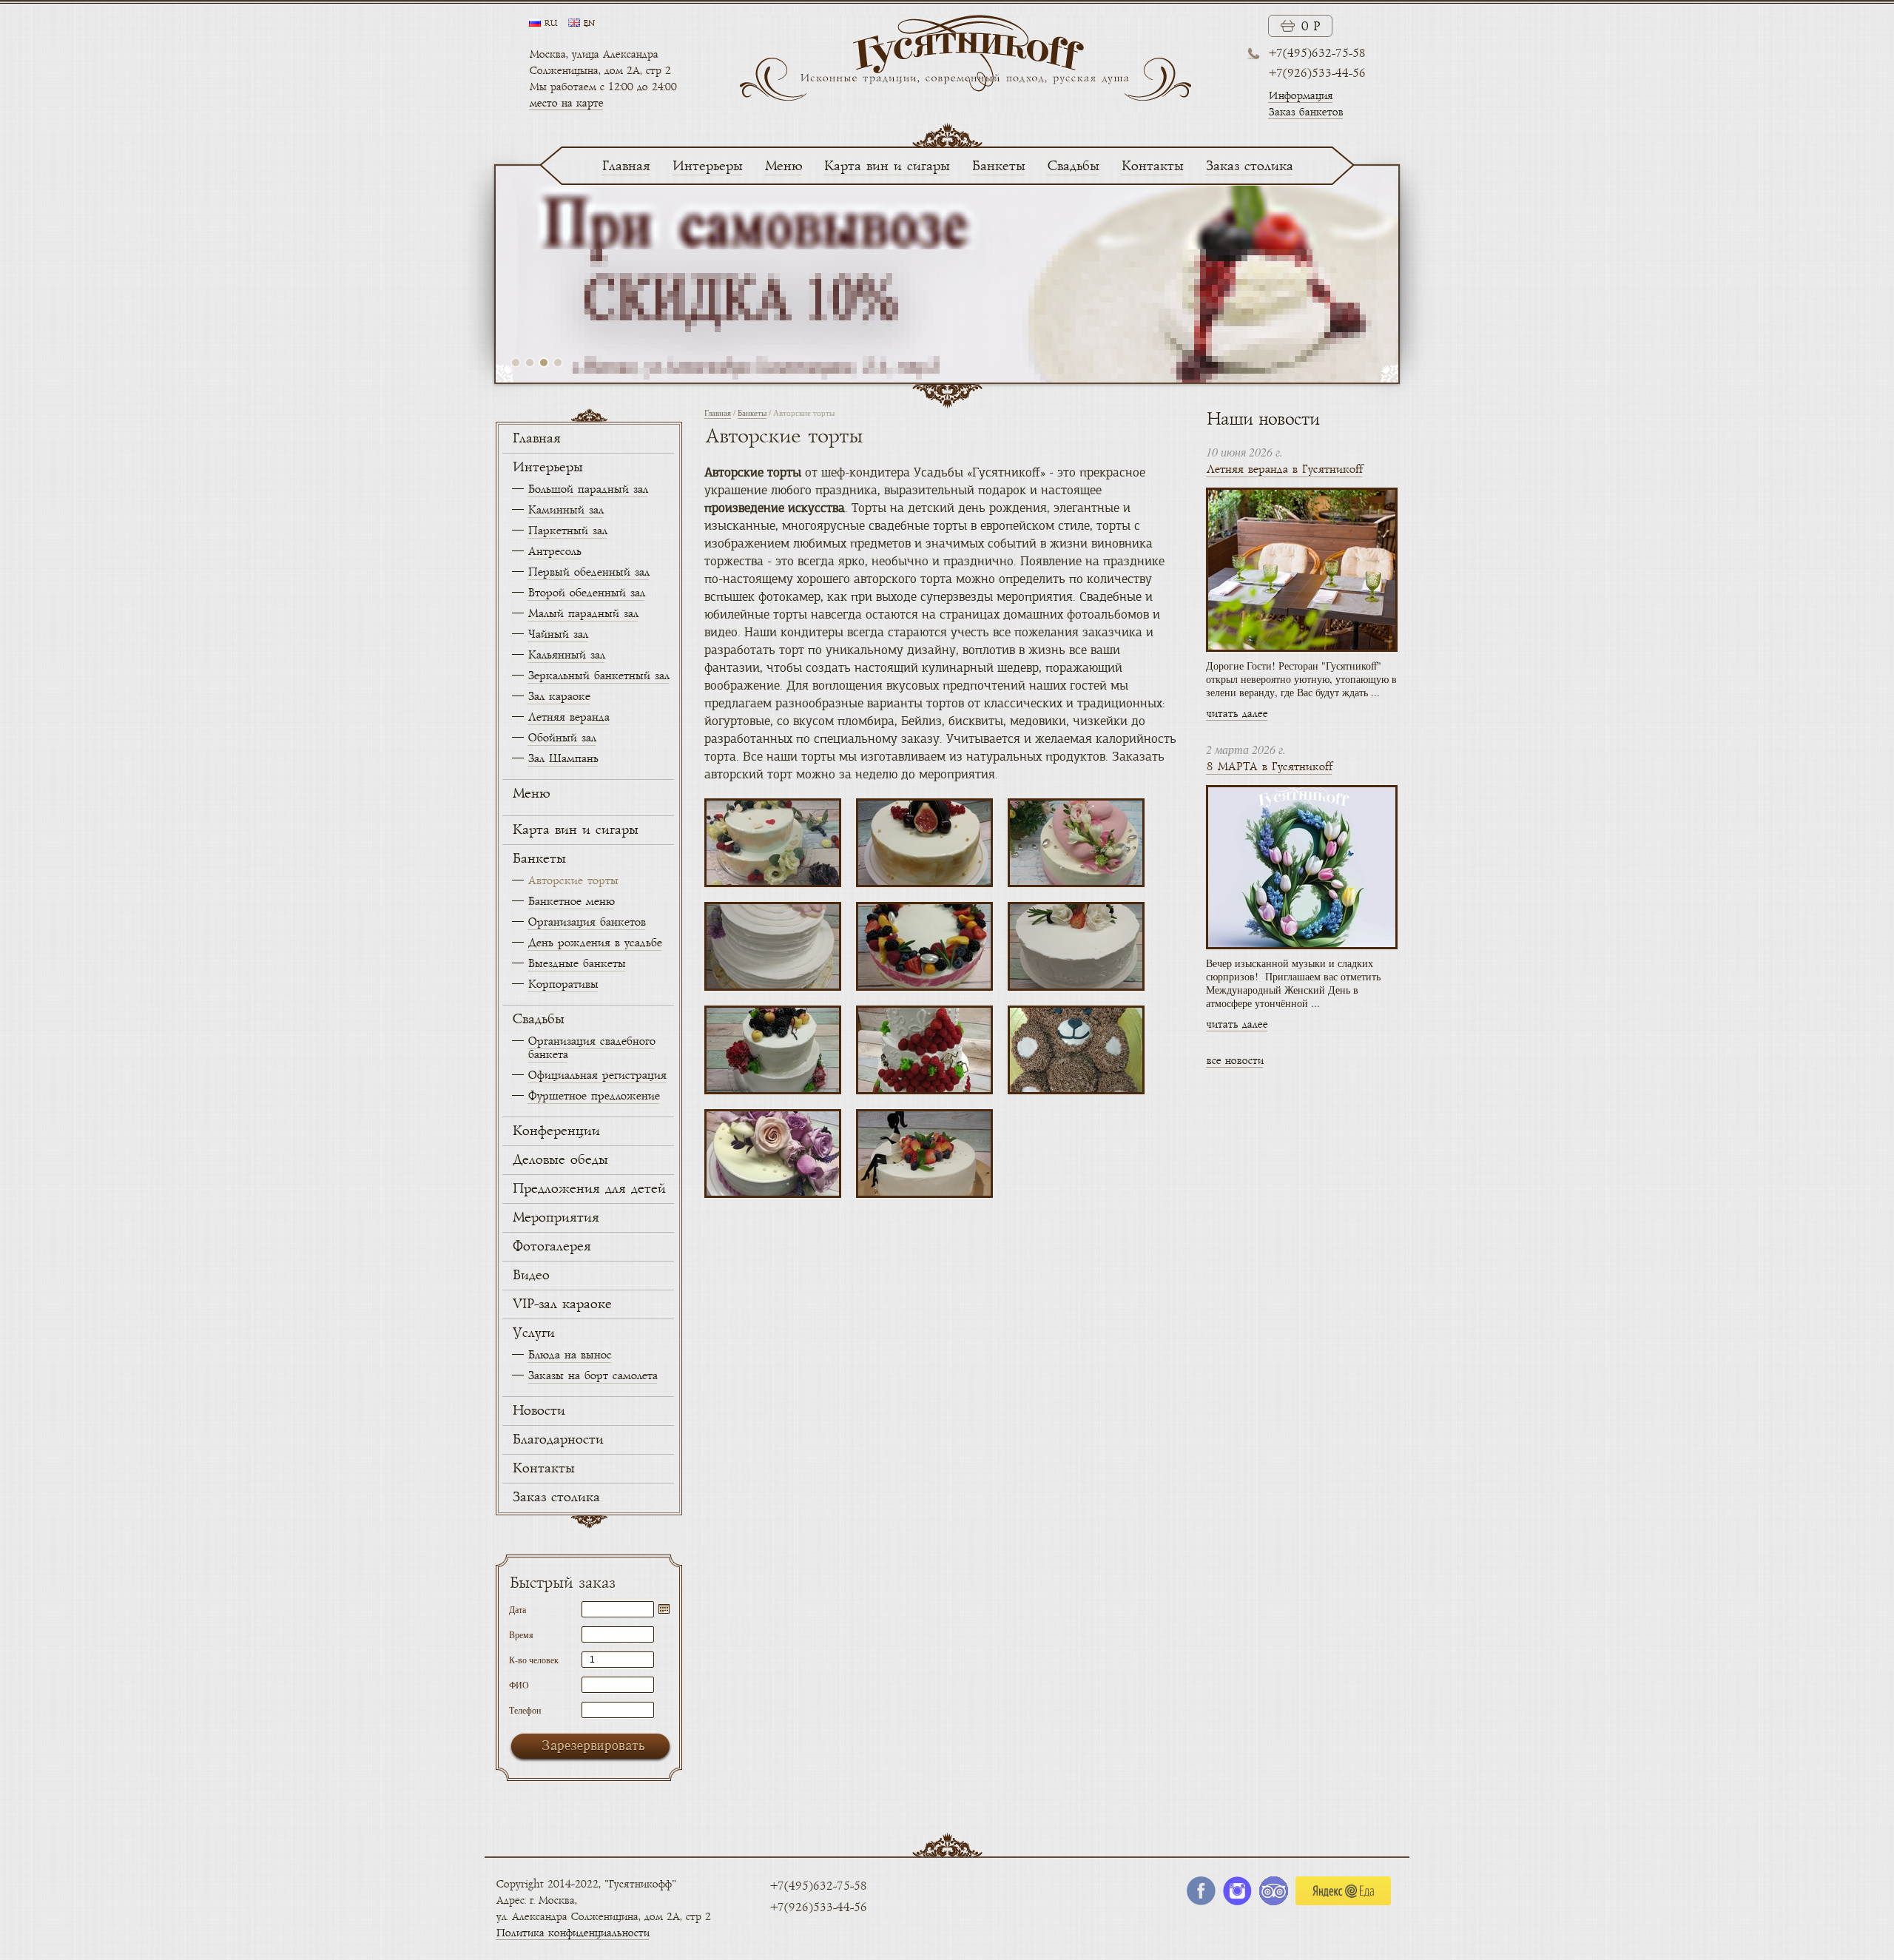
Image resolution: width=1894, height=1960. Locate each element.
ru (550, 24)
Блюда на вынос (569, 1355)
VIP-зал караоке (562, 1304)
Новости (538, 1411)
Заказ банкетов (1305, 112)
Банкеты (998, 166)
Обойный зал (562, 738)
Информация (1300, 96)
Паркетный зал (567, 531)
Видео (530, 1276)
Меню (783, 166)
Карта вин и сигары (886, 166)
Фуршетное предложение (593, 1096)
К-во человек (534, 1659)
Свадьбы (1073, 166)
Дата (518, 1609)
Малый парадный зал (583, 614)
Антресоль (554, 552)
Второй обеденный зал (586, 593)
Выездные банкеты (576, 964)
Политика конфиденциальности (572, 1933)
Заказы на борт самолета (592, 1376)
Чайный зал (557, 634)
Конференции (556, 1131)
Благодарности (557, 1440)
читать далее (1237, 714)
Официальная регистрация (597, 1075)
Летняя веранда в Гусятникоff (1284, 469)
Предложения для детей (589, 1189)
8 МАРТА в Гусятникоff (1269, 767)
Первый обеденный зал (588, 572)
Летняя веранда (568, 717)
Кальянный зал (566, 655)
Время (521, 1634)
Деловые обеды (560, 1160)
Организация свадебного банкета (591, 1048)
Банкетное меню (571, 902)
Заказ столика (1249, 166)
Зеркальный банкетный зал (598, 676)
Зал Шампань (563, 759)
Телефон (525, 1709)
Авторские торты (573, 881)
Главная (626, 166)
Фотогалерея (551, 1247)
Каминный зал (565, 510)
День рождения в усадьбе (594, 943)
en (589, 24)
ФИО (519, 1684)
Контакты (1152, 166)
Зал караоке (559, 697)
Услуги (533, 1333)
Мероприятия (555, 1218)
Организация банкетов (586, 922)
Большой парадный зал (587, 489)
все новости (1234, 1061)
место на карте (566, 103)
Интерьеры (707, 166)
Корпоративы (563, 984)
